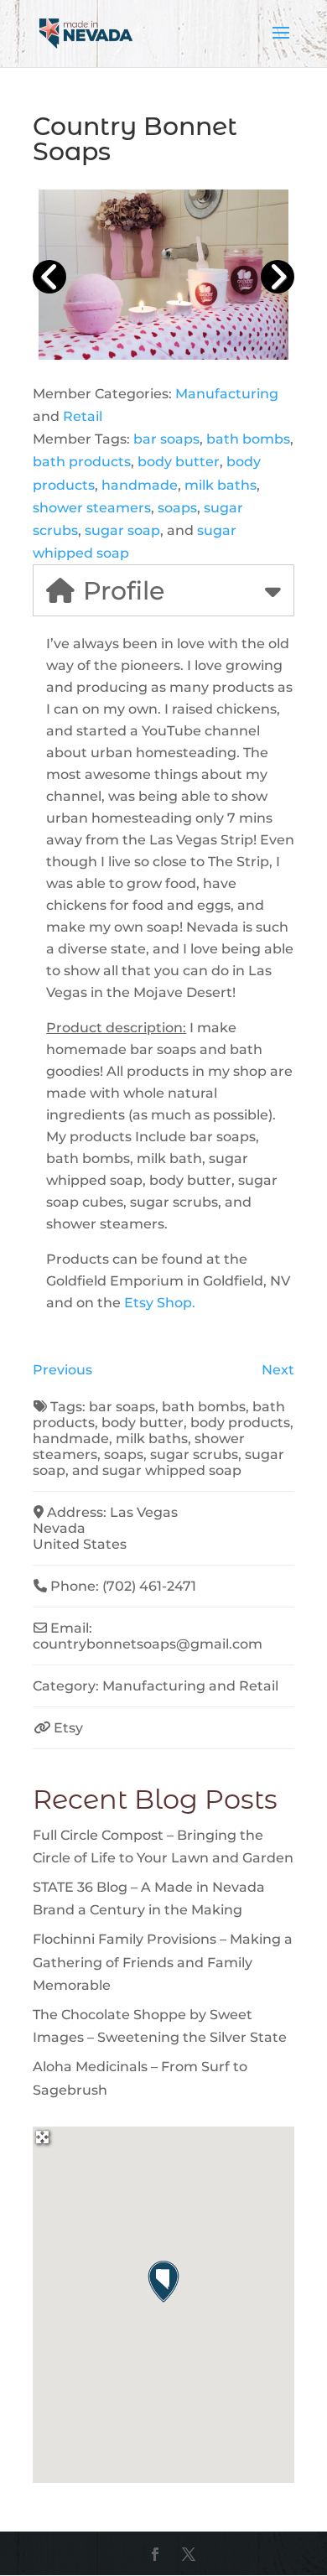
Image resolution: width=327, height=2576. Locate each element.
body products (240, 1423)
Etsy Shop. (160, 1303)
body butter (179, 462)
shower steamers (92, 508)
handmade (140, 485)
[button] (163, 2282)
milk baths (221, 485)
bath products (82, 462)
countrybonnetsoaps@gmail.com (148, 1644)
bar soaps (166, 439)
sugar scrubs (194, 1454)
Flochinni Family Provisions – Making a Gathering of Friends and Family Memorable (163, 1962)
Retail (83, 416)
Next (278, 1370)
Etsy (68, 1728)
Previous (62, 1370)
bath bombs (248, 439)
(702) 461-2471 (149, 1586)
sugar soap (122, 530)
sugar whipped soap (172, 1470)
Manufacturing (227, 394)
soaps (177, 508)
